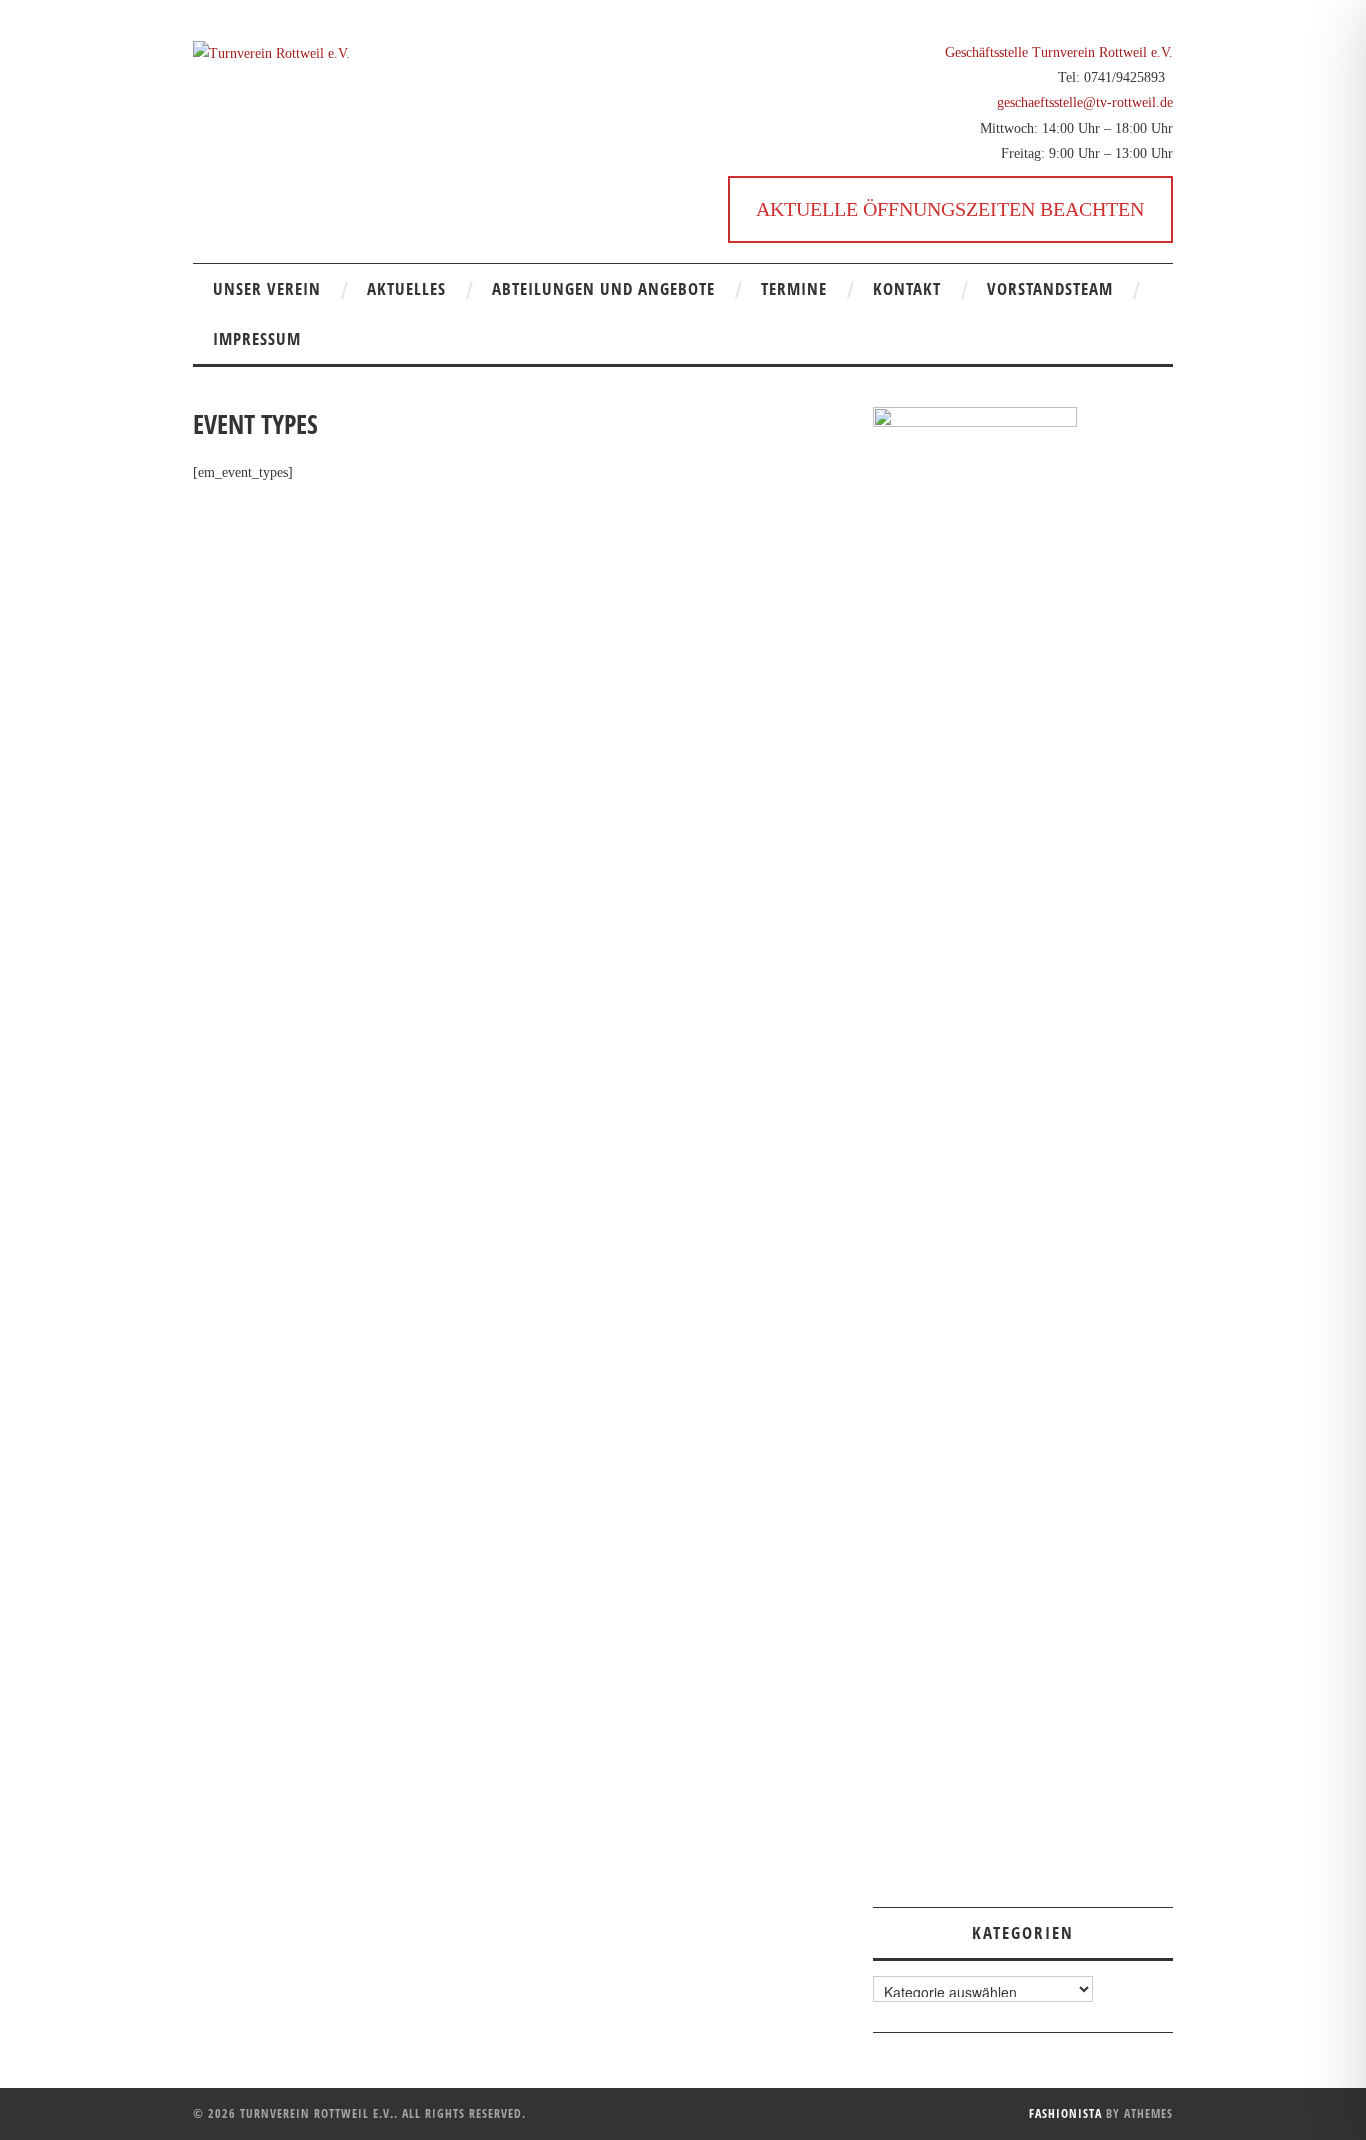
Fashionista (1065, 2113)
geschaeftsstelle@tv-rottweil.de (1085, 102)
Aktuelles (406, 288)
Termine (794, 288)
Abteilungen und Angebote (603, 288)
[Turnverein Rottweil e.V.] (271, 52)
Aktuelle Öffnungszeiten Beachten (950, 209)
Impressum (257, 338)
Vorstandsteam (1050, 288)
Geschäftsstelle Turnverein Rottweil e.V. (1059, 52)
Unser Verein (267, 288)
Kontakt (907, 288)
